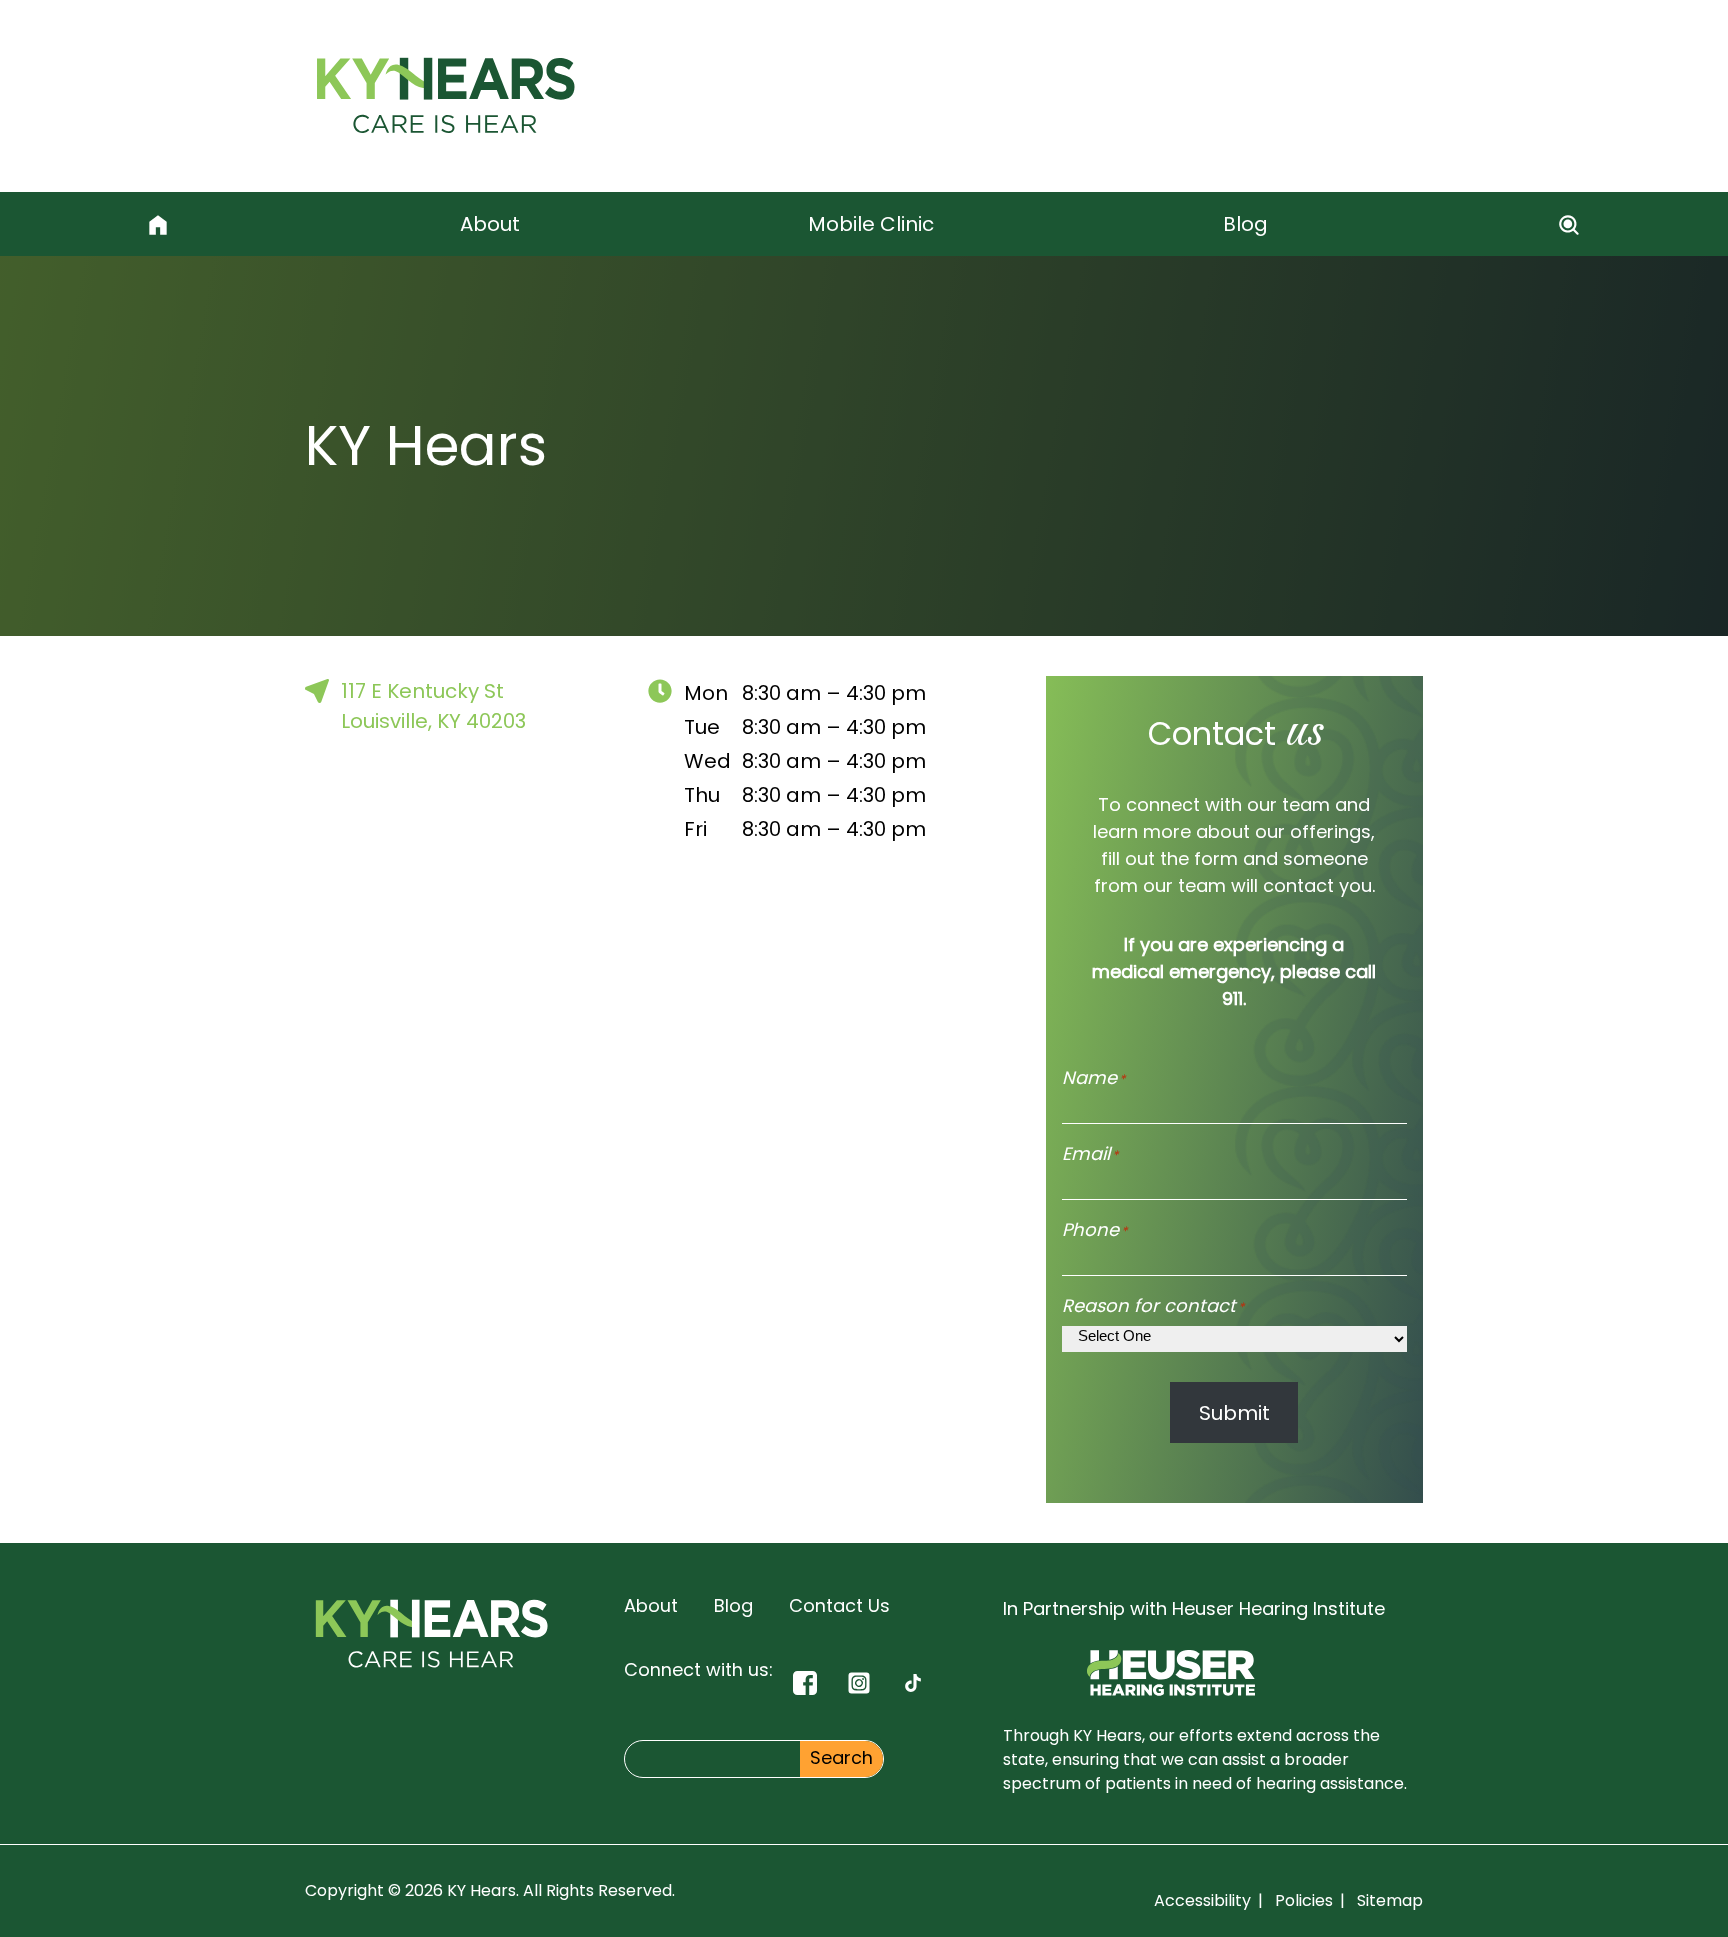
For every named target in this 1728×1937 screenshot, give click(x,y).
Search (841, 1757)
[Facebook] (805, 1682)
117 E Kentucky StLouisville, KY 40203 (433, 706)
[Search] (1570, 224)
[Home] (158, 224)
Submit (1234, 1413)
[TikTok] (913, 1682)
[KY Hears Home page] (445, 96)
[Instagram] (859, 1682)
